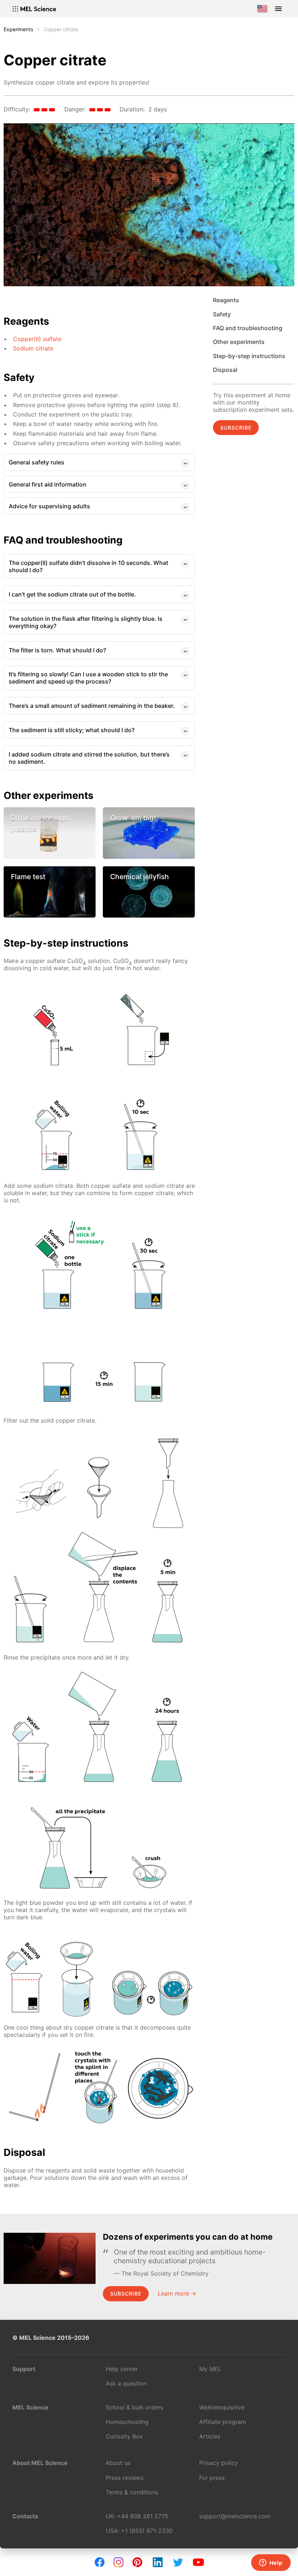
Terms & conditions (132, 2492)
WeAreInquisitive (222, 2407)
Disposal (225, 370)
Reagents (226, 300)
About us (118, 2463)
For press (212, 2478)
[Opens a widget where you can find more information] (271, 2563)
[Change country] (262, 9)
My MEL (210, 2369)
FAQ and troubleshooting (248, 328)
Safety (222, 314)
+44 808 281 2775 (143, 2516)
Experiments (18, 29)
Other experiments (239, 342)
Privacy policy (219, 2463)
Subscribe (236, 428)
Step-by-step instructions (249, 356)
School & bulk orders (134, 2407)
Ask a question (126, 2383)
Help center (122, 2369)
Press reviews (125, 2478)
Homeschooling (127, 2422)
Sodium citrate (33, 348)
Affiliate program (223, 2422)
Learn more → (177, 2293)
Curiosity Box (124, 2436)
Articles (210, 2436)
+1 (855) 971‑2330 (147, 2531)
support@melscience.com (235, 2516)
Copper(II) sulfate (37, 339)
